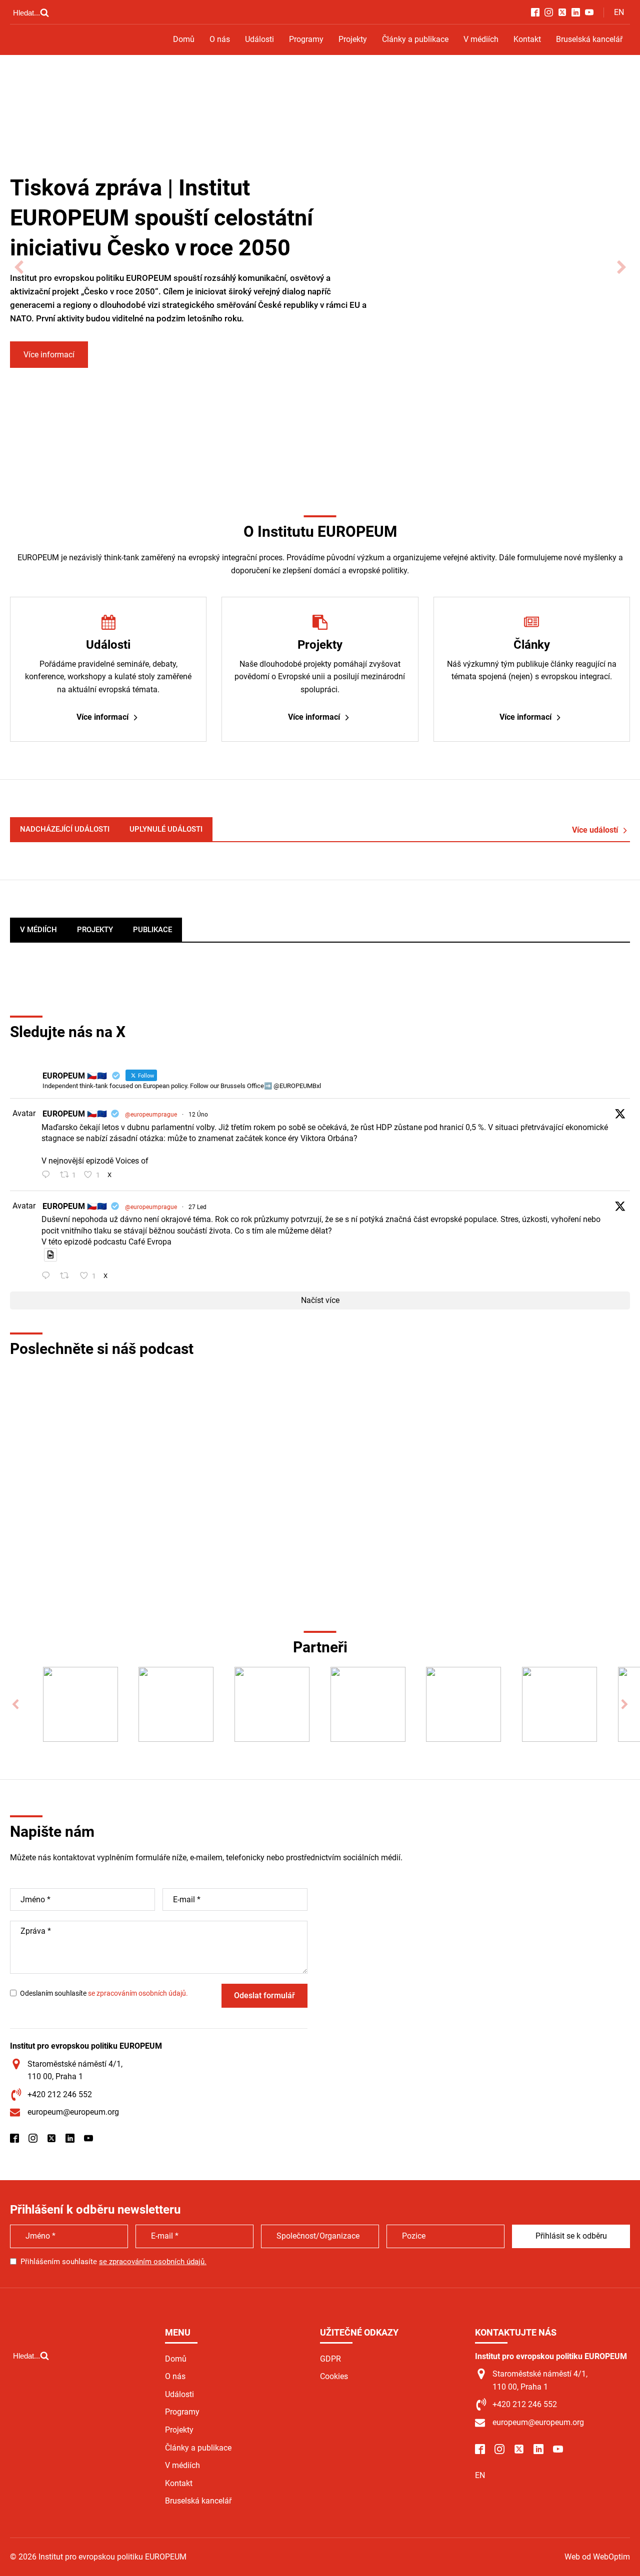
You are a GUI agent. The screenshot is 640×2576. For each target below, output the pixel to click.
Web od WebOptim (597, 2557)
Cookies (334, 2376)
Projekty (353, 39)
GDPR (330, 2359)
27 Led (197, 1207)
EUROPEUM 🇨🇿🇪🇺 (75, 1114)
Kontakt (527, 39)
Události (259, 39)
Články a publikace (415, 39)
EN (619, 12)
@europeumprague (151, 1115)
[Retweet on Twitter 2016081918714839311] (67, 1277)
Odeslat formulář (264, 1995)
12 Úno (198, 1115)
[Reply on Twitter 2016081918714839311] (48, 1277)
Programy (306, 39)
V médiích (481, 39)
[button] (19, 268)
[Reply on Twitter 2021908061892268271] (48, 1176)
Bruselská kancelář (589, 39)
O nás (220, 39)
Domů (184, 39)
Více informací (49, 355)
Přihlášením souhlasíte (113, 2262)
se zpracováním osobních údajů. (138, 1993)
